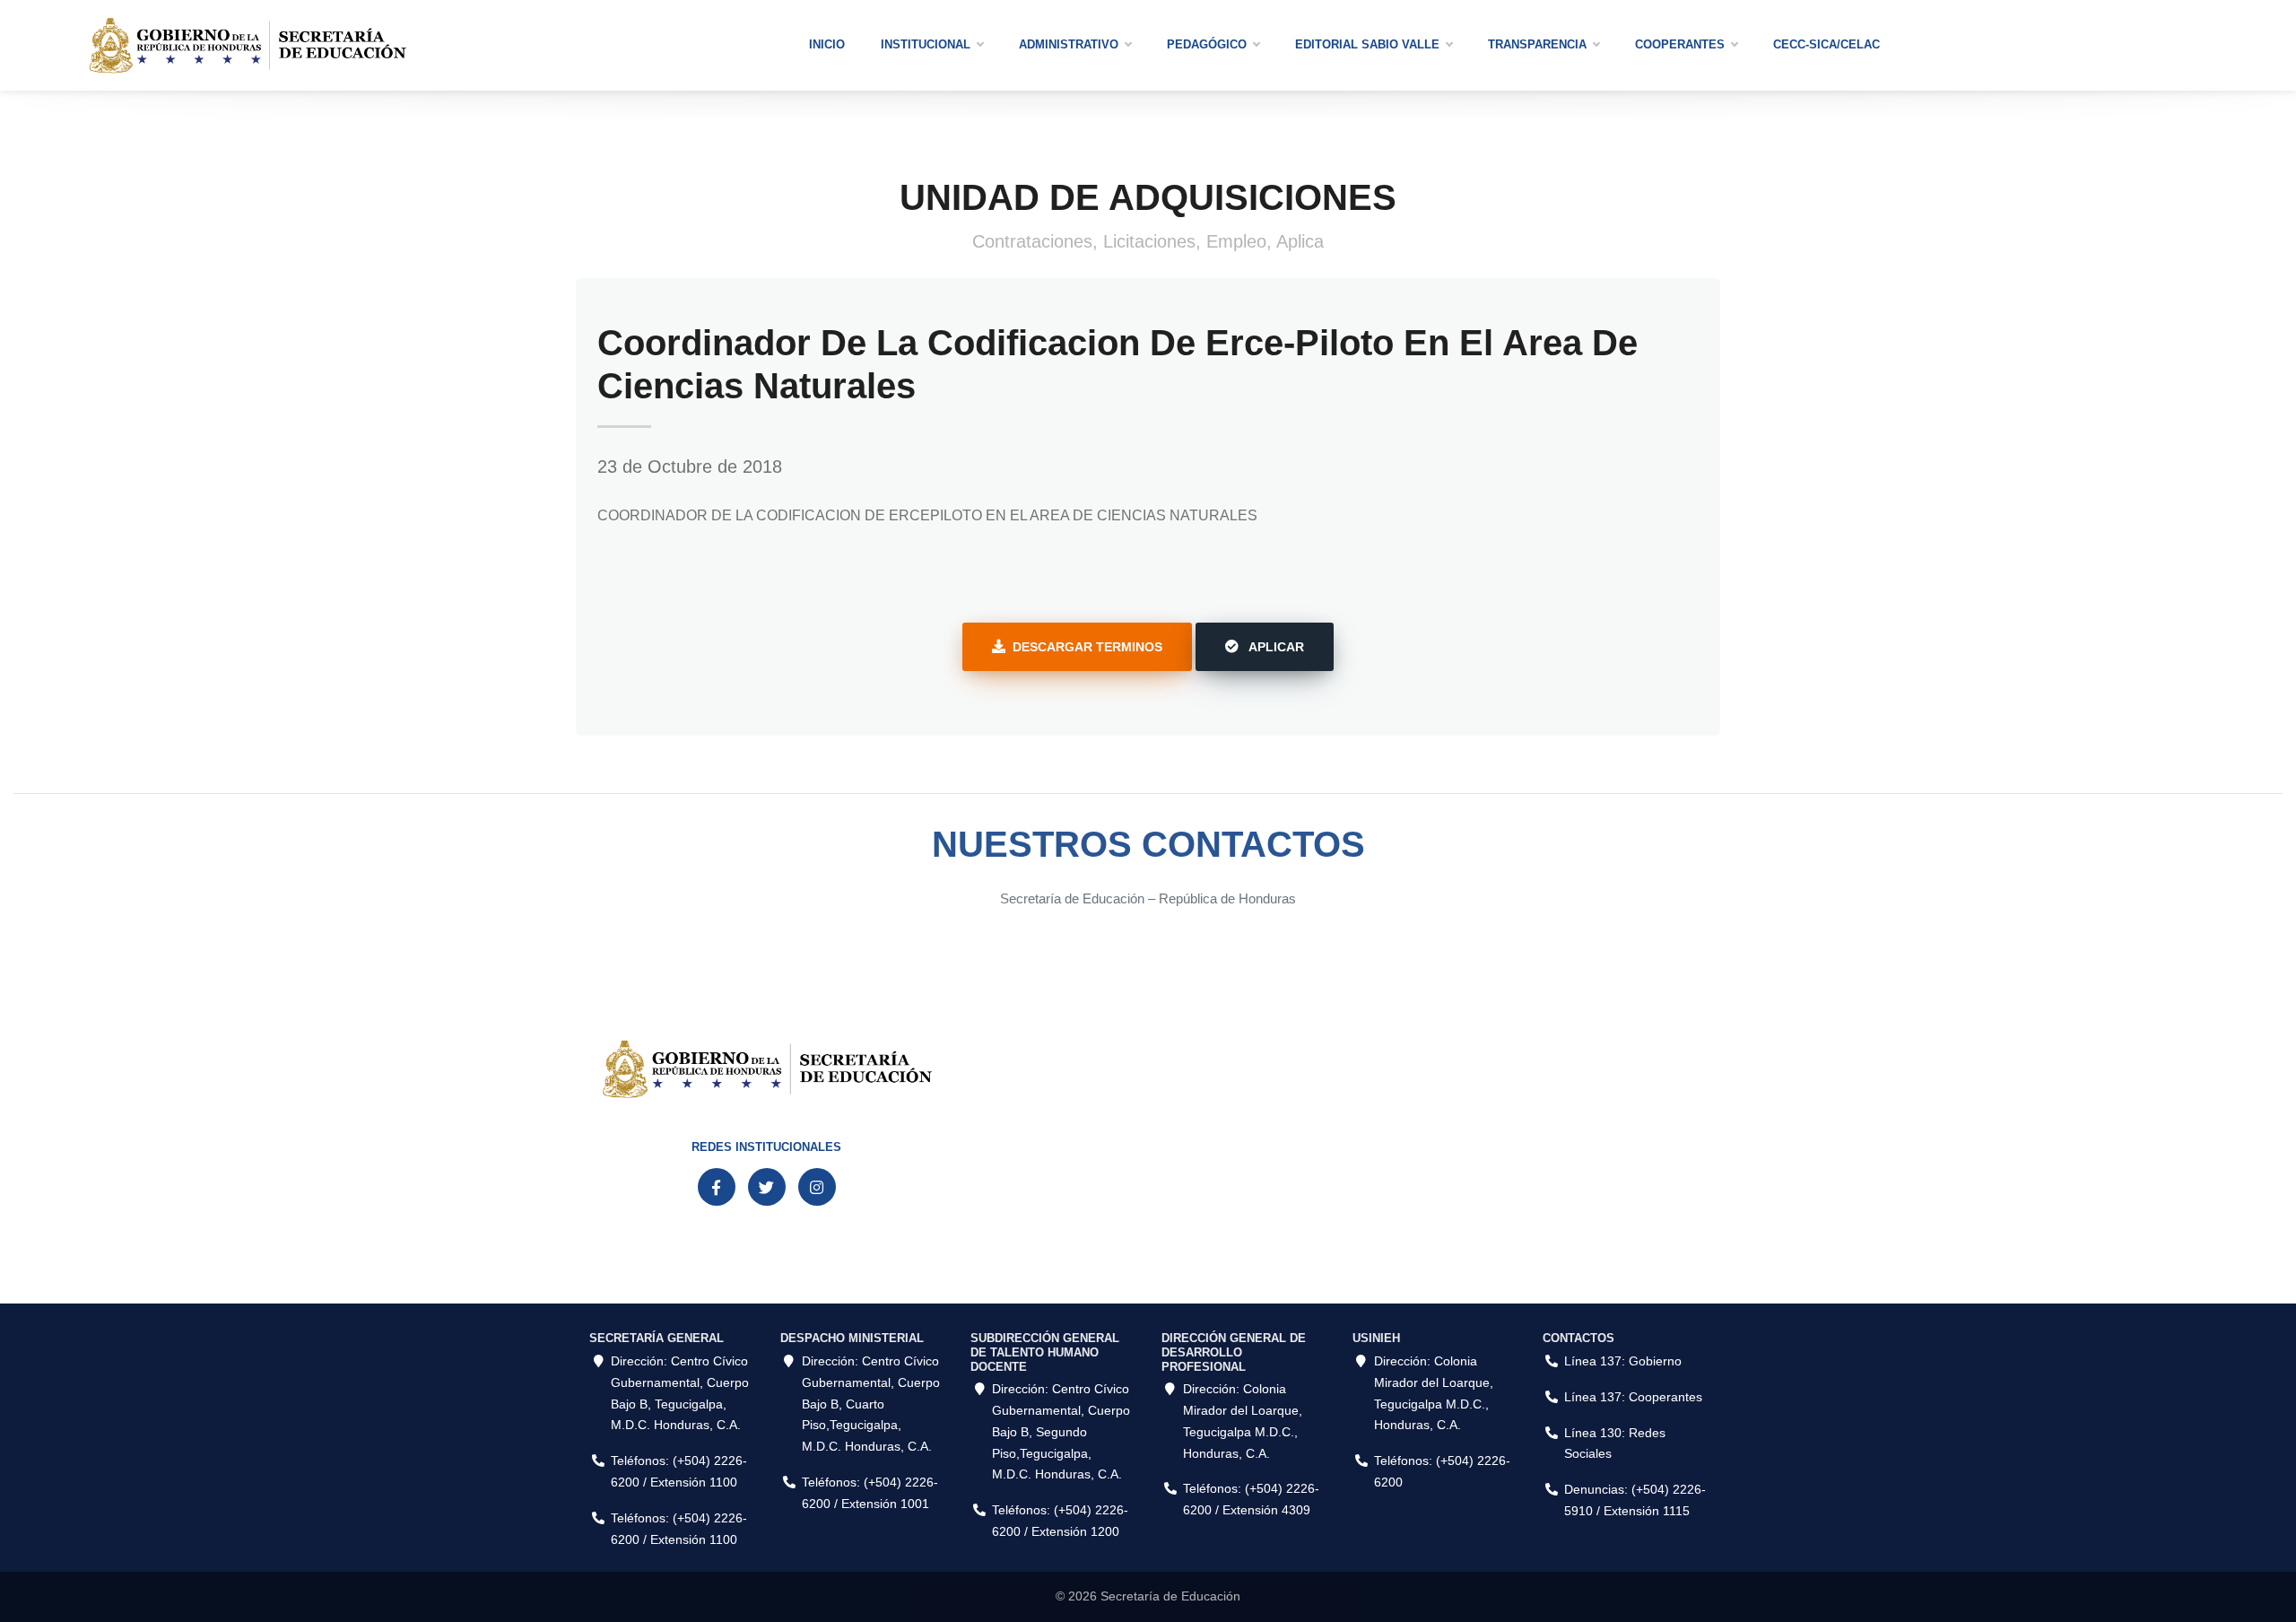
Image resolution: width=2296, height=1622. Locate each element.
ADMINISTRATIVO (1069, 44)
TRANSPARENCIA (1537, 44)
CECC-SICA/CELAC (1826, 44)
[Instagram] (817, 1187)
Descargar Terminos (1087, 647)
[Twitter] (767, 1187)
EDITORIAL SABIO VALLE (1367, 44)
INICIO (827, 44)
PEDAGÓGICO (1207, 44)
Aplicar (1275, 647)
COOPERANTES (1680, 44)
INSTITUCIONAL (926, 44)
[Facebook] (717, 1187)
